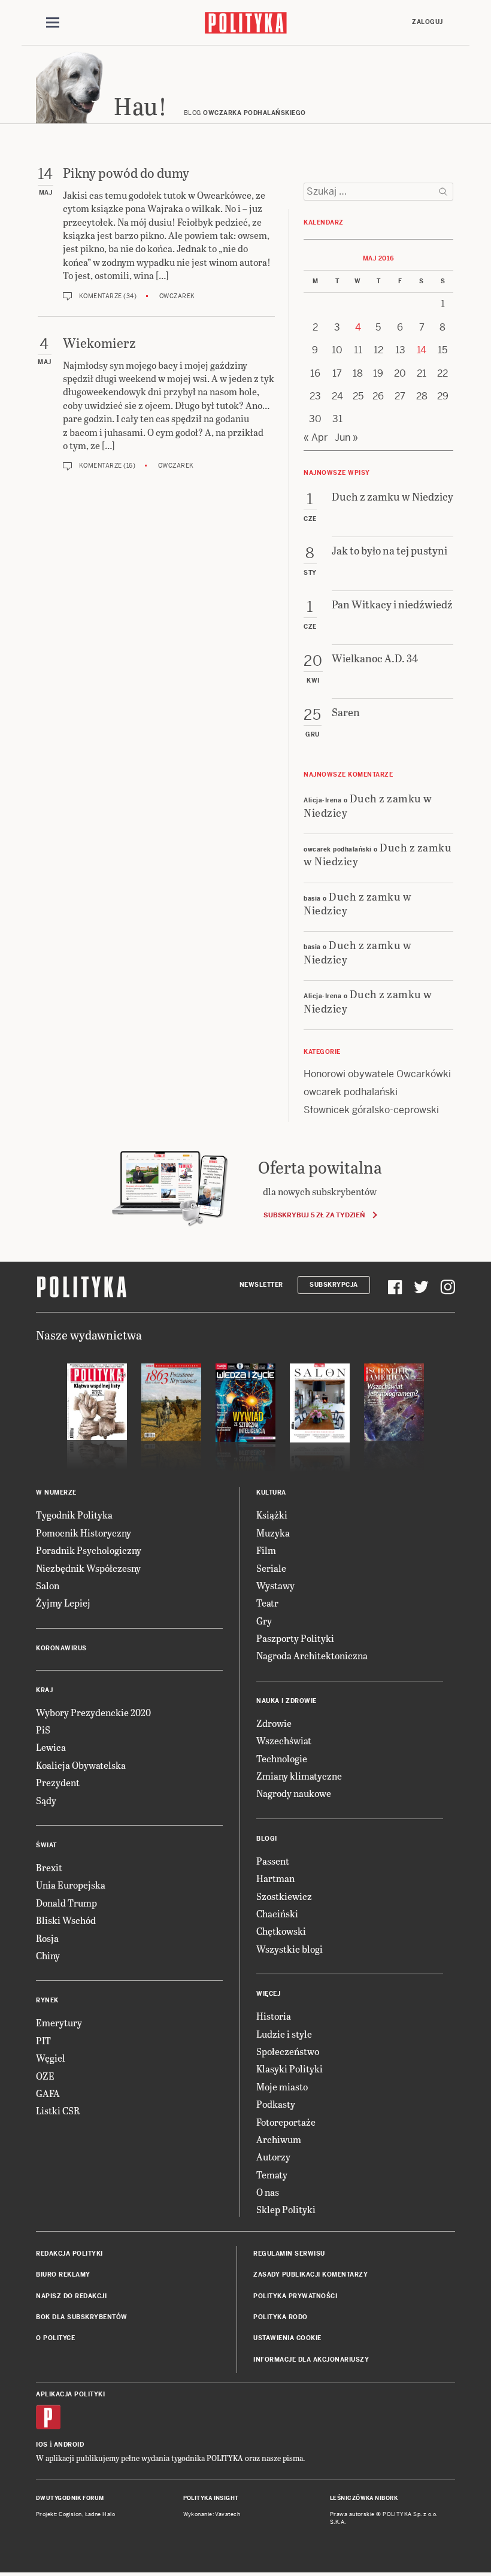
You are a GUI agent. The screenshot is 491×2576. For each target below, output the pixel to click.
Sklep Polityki (286, 2209)
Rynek (47, 2000)
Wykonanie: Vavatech (212, 2514)
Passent (273, 1861)
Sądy (46, 1800)
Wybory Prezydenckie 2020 (93, 1712)
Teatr (267, 1603)
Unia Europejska (71, 1885)
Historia (274, 2016)
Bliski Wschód (66, 1920)
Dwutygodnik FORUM (70, 2498)
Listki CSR (58, 2110)
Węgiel (51, 2058)
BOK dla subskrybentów (82, 2317)
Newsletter (261, 1285)
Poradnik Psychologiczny (89, 1550)
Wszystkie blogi (290, 1949)
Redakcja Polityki (69, 2254)
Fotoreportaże (286, 2122)
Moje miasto (282, 2086)
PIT (43, 2040)
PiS (43, 1730)
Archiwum (279, 2139)
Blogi (267, 1839)
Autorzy (273, 2157)
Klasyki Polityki (290, 2069)
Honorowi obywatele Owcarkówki (377, 1074)
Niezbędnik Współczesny (88, 1568)
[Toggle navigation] (53, 23)
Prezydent (58, 1782)
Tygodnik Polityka (74, 1515)
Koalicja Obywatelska (81, 1765)
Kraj (44, 1690)
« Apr (316, 437)
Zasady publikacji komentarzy (310, 2275)
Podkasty (276, 2104)
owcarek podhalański (351, 1092)
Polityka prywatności (295, 2296)
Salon (48, 1585)
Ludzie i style (284, 2034)
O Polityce (55, 2338)
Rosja (47, 1938)
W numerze (56, 1492)
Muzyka (273, 1533)
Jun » (346, 437)
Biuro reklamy (63, 2275)
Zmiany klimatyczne (299, 1776)
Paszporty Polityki (295, 1638)
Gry (264, 1621)
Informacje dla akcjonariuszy (311, 2360)
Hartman (275, 1878)
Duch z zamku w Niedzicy (368, 805)
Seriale (271, 1568)
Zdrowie (274, 1723)
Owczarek (177, 296)
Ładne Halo (100, 2514)
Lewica (51, 1747)
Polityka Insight (211, 2498)
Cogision (70, 2514)
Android (69, 2445)
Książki (272, 1515)
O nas (268, 2192)
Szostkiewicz (284, 1896)
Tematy (272, 2175)
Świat (46, 1845)
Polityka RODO (281, 2317)
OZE (45, 2076)
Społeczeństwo (288, 2051)
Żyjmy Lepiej (63, 1603)
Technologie (282, 1758)
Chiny (48, 1955)
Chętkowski (281, 1931)
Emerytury (59, 2022)
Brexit (49, 1867)
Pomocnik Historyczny (84, 1533)
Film (266, 1550)
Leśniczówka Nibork (364, 2498)
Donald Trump (66, 1903)
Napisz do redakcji (71, 2296)
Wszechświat (284, 1740)
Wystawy (275, 1585)
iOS (42, 2445)
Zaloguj (428, 22)
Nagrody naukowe (294, 1793)
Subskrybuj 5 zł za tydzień (314, 1215)
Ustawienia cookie (287, 2338)
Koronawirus (61, 1648)
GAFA (48, 2093)
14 (422, 350)
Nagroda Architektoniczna (312, 1655)
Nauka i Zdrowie (287, 1701)
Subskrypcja (334, 1285)
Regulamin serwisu (289, 2254)
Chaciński (277, 1913)
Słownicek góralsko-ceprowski (371, 1110)
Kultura (271, 1492)
